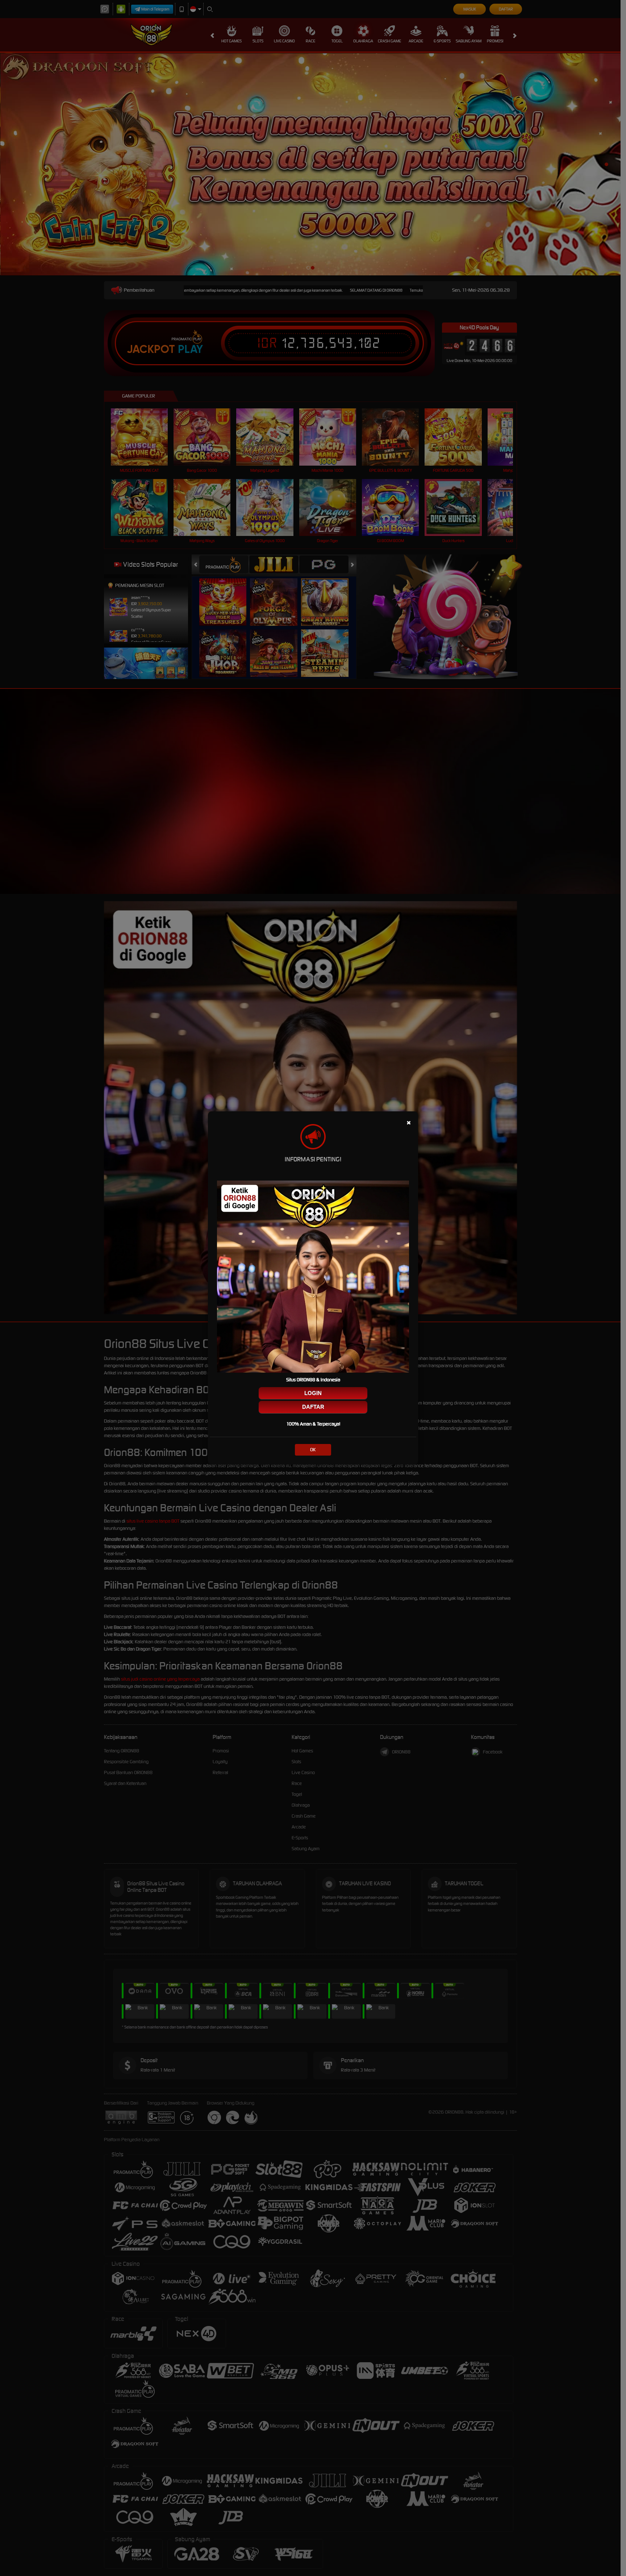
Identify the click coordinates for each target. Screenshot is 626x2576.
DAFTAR (313, 1407)
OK (313, 1450)
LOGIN (313, 1393)
